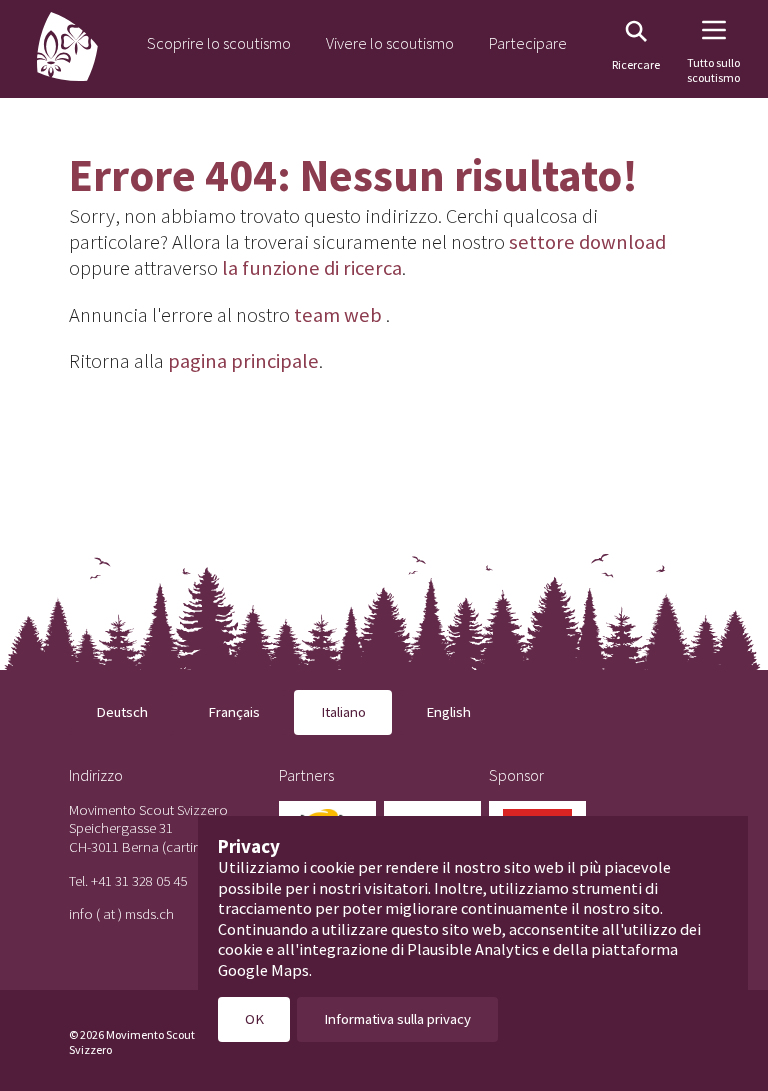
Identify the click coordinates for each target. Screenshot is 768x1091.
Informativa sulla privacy (397, 1018)
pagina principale (243, 361)
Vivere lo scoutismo (390, 43)
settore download (587, 242)
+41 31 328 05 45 (139, 880)
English (448, 711)
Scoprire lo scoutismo (219, 43)
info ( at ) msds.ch (121, 913)
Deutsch (122, 711)
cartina (187, 846)
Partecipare (528, 43)
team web (338, 315)
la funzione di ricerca (312, 268)
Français (234, 711)
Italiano (343, 711)
